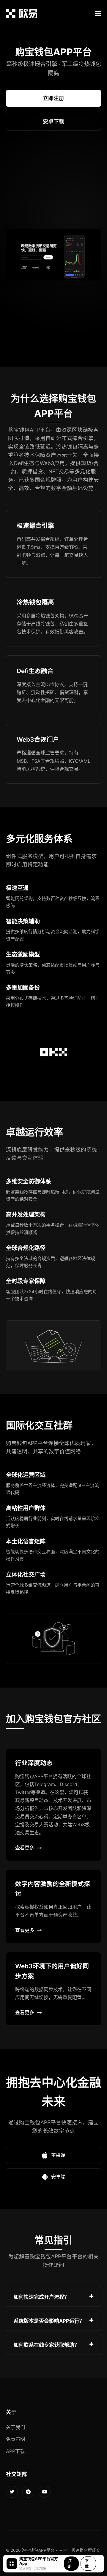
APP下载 (15, 2451)
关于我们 (15, 2427)
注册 (70, 2564)
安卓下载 (53, 121)
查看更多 (25, 1848)
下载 (87, 2564)
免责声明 (15, 2439)
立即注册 (53, 98)
